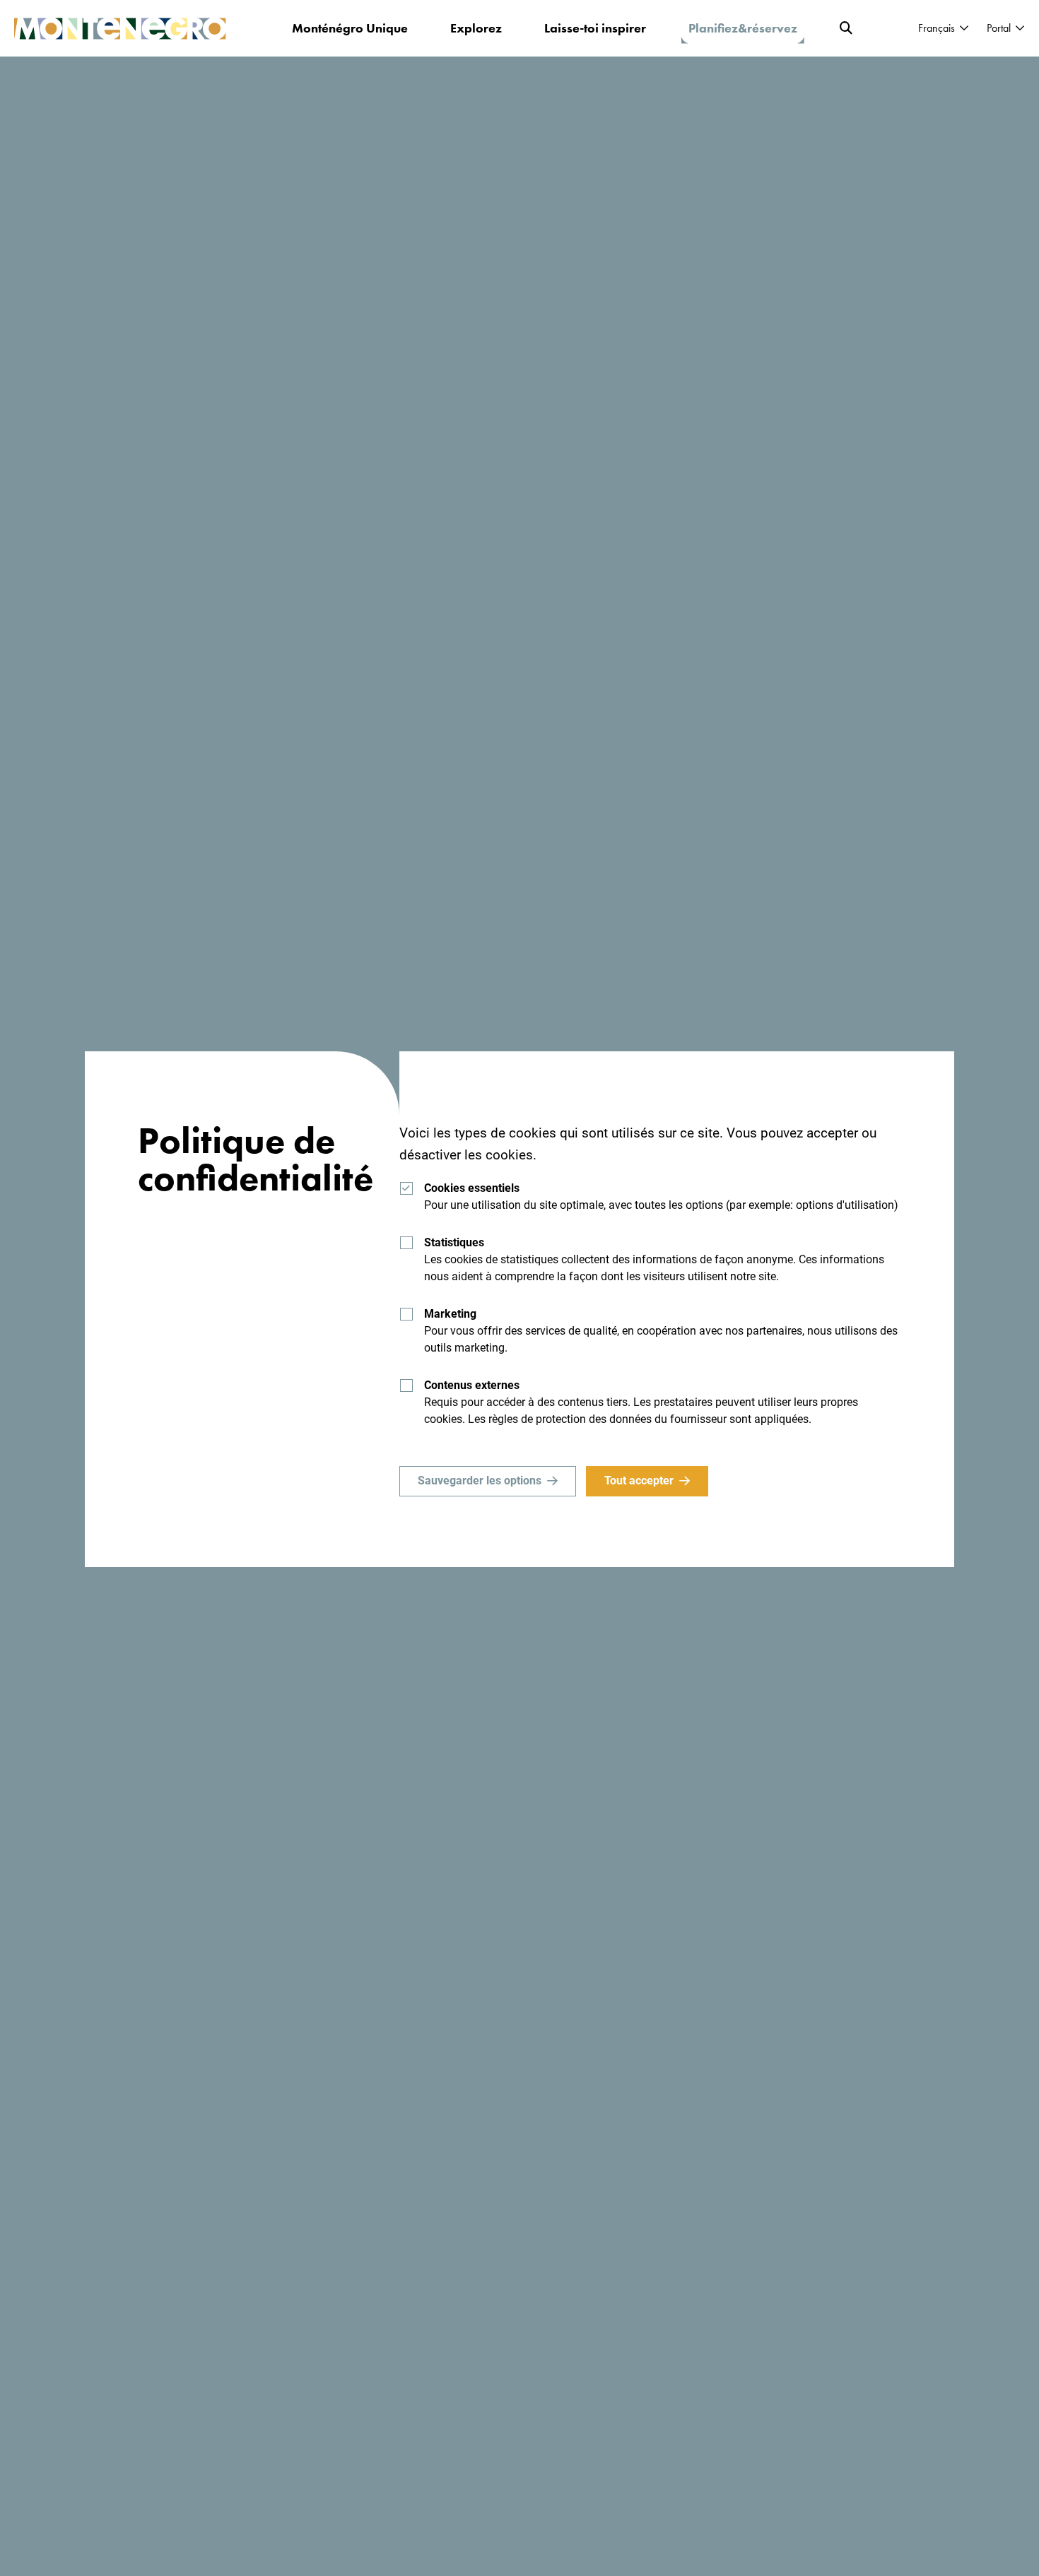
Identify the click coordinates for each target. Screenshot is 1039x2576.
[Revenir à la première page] (120, 29)
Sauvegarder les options (480, 1481)
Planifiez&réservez (743, 28)
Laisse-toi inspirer (595, 28)
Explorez (476, 28)
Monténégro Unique (350, 28)
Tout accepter (639, 1481)
